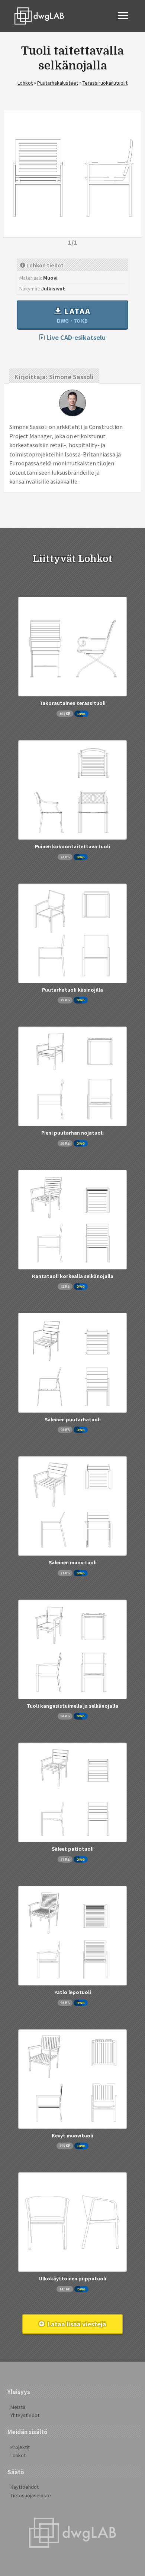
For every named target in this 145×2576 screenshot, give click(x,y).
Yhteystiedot (25, 2415)
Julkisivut (53, 288)
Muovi (50, 278)
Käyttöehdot (25, 2487)
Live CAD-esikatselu (75, 337)
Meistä (18, 2407)
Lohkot (25, 83)
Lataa (74, 315)
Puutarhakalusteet (58, 83)
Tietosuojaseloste (31, 2495)
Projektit (20, 2447)
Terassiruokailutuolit (105, 83)
